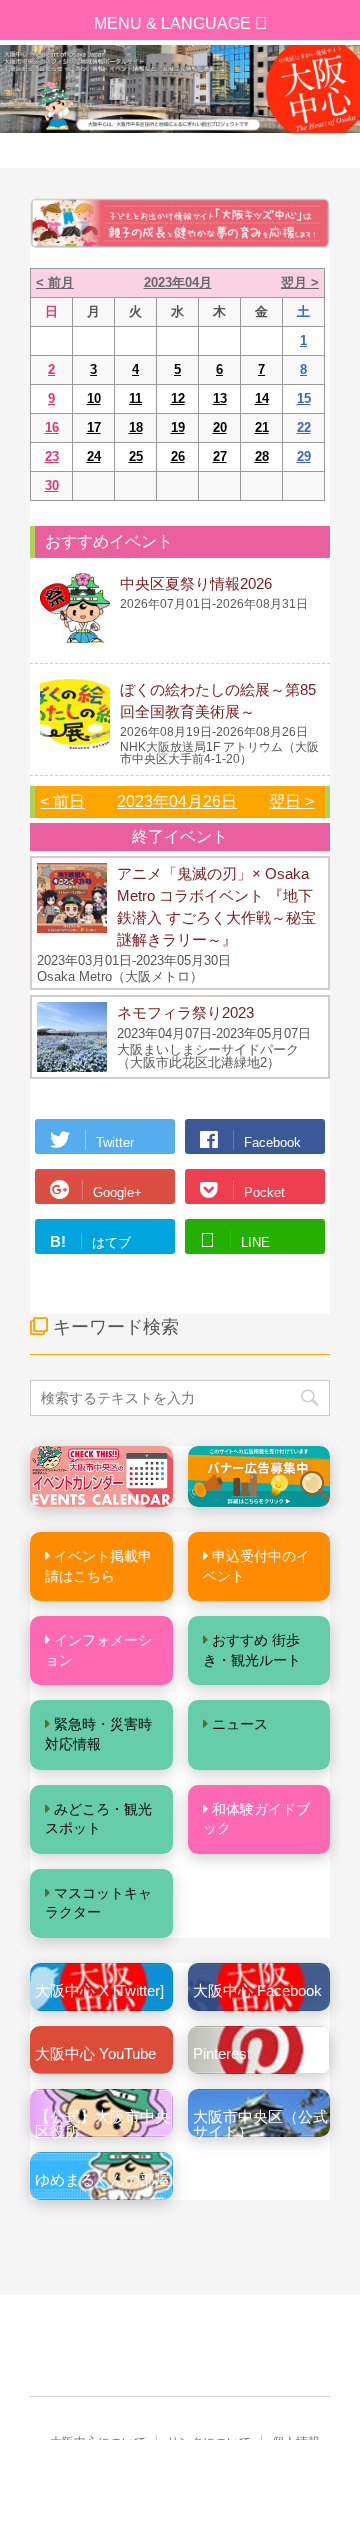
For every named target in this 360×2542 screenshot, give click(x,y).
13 (220, 398)
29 (304, 456)
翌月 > (300, 282)
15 (304, 398)
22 (304, 427)
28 (262, 456)
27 (220, 456)
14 (262, 398)
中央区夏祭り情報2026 (196, 583)
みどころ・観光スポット (98, 1819)
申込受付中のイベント (256, 1566)
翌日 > (291, 801)
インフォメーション (98, 1650)
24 (94, 456)
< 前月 (55, 282)
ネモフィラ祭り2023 (185, 1012)
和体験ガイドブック (256, 1819)
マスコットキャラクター (98, 1903)
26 (178, 456)
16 (52, 427)
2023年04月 (178, 282)
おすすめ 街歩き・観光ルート (252, 1650)
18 (136, 427)
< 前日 (62, 801)
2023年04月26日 (177, 801)
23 (52, 456)
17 (94, 427)
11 (135, 398)
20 (220, 427)
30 (52, 485)
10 (94, 398)
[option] (180, 89)
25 (136, 456)
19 (178, 427)
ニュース (240, 1724)
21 (262, 427)
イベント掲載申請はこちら (98, 1566)
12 (178, 398)
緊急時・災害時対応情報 (98, 1734)
